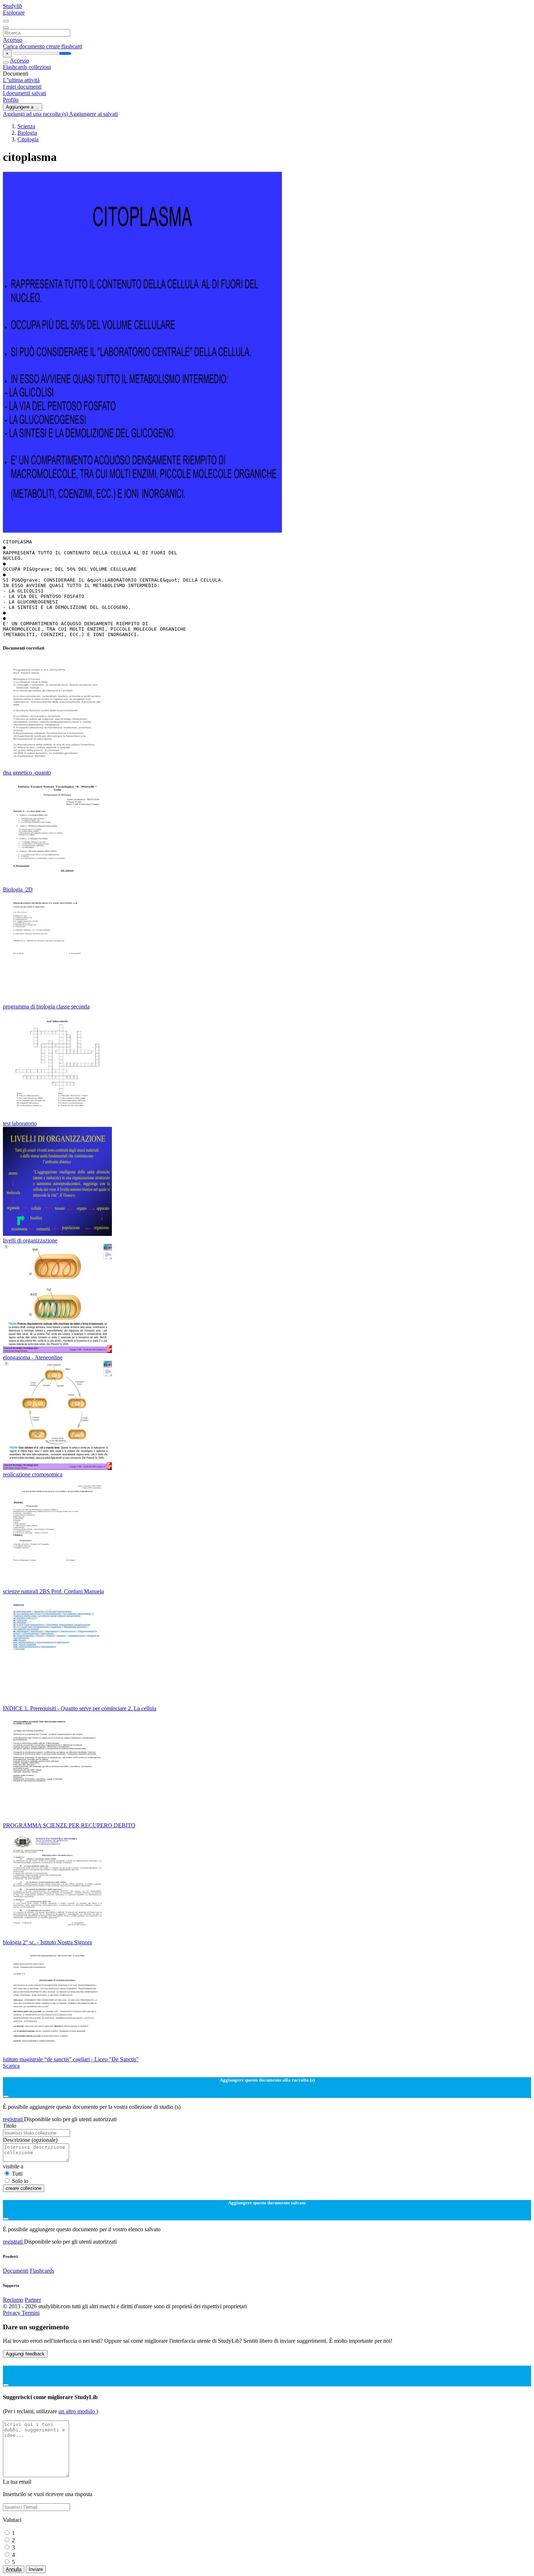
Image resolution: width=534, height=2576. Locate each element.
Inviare (36, 2569)
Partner (33, 2300)
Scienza (26, 126)
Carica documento (25, 46)
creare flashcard (64, 46)
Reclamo (13, 2300)
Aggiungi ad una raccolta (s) (36, 114)
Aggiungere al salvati (93, 114)
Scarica (11, 2066)
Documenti (16, 2271)
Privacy (12, 2313)
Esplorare (14, 13)
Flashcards (16, 67)
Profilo (11, 100)
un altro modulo (77, 2411)
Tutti (17, 2174)
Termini (31, 2313)
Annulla (14, 2569)
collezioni (40, 67)
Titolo (10, 2126)
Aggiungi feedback (25, 2354)
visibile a (13, 2166)
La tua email (17, 2482)
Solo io (20, 2181)
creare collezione (24, 2188)
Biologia (27, 133)
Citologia (28, 139)
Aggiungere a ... (23, 107)
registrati (13, 2119)
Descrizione (30, 2140)
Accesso (13, 40)
